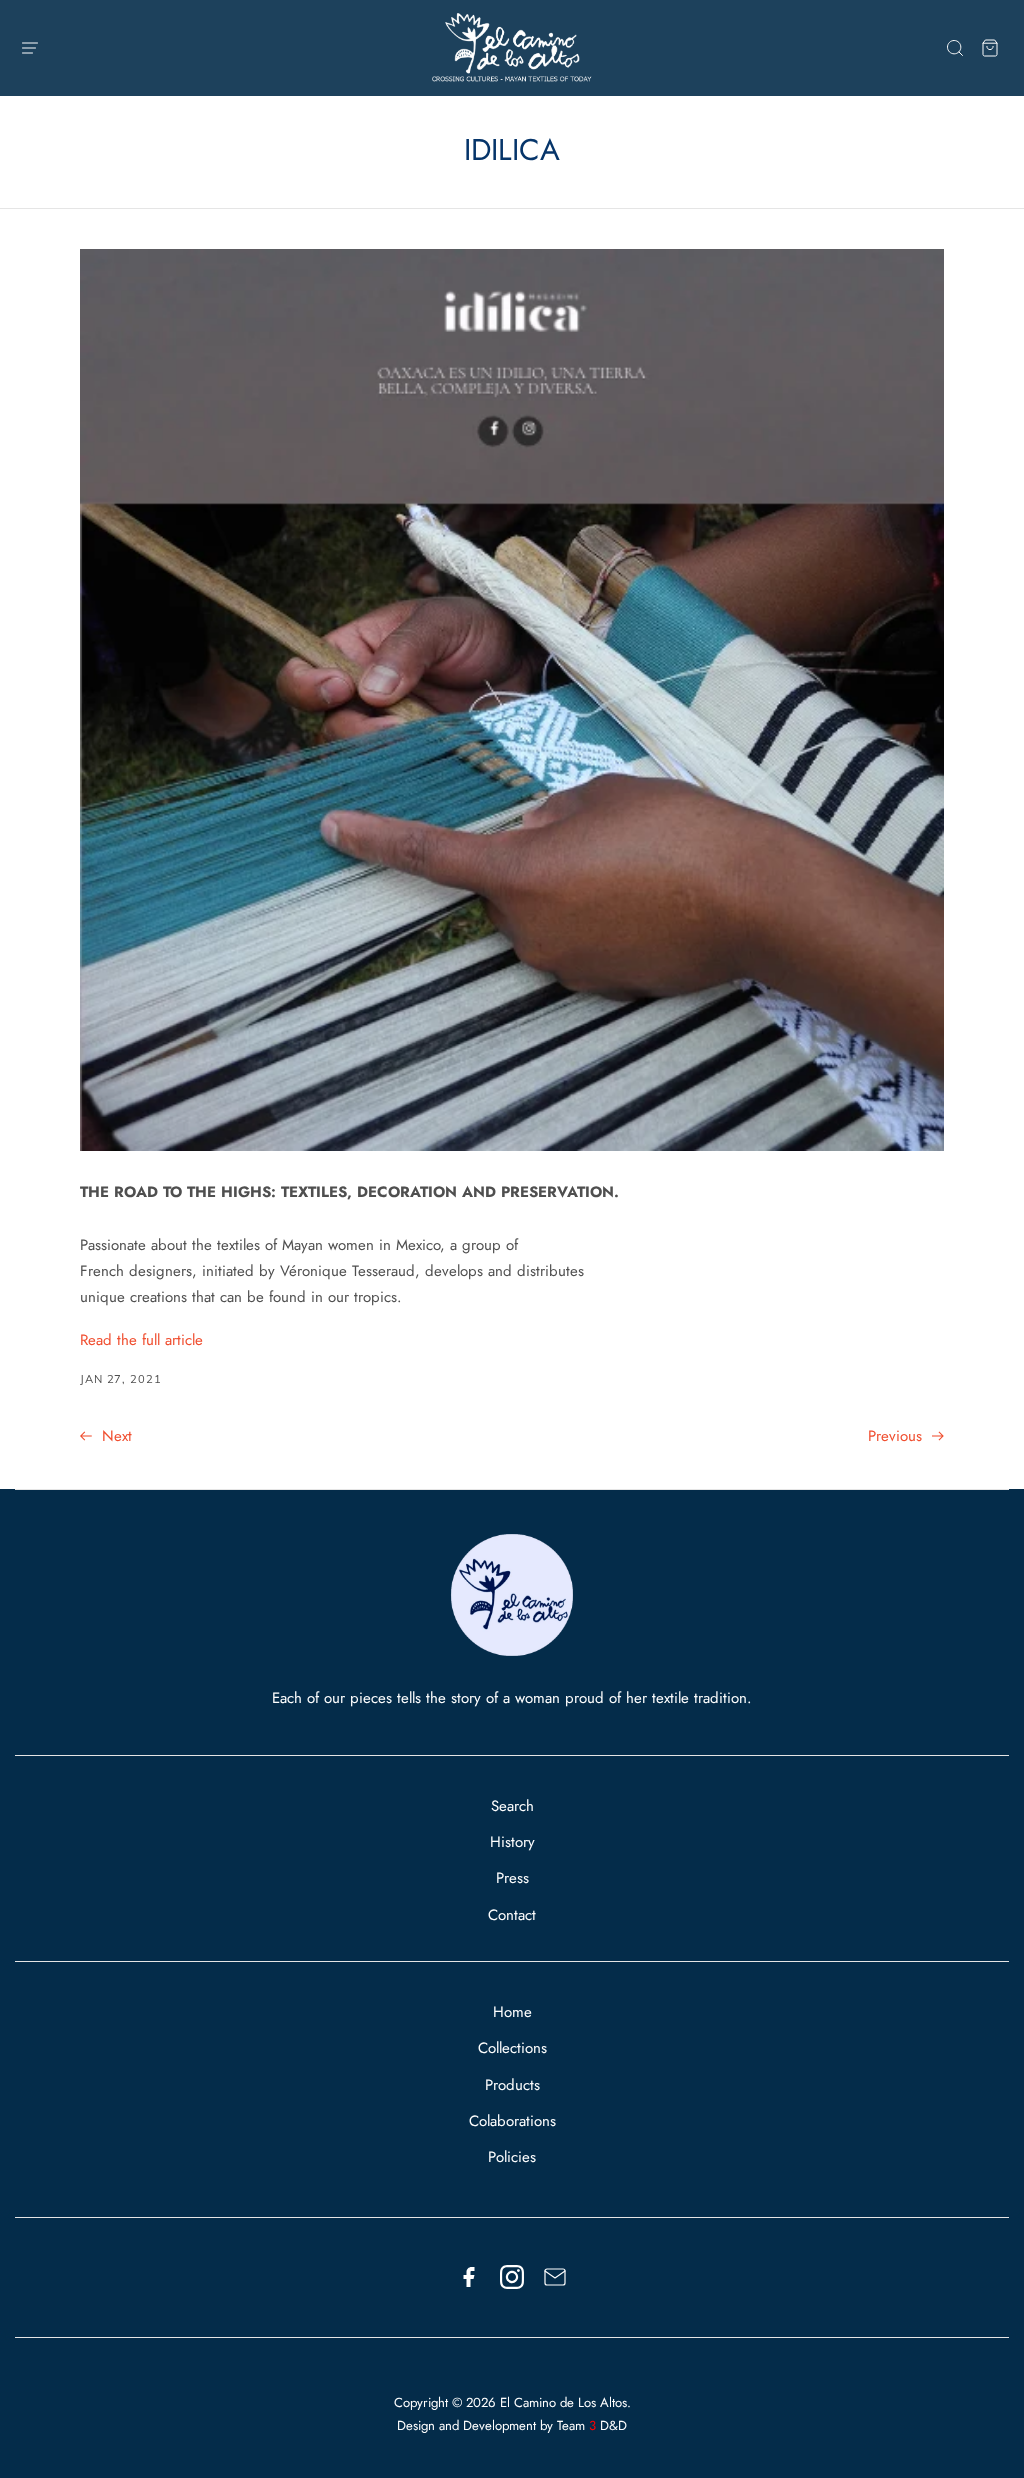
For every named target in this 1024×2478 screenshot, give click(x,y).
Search (512, 1806)
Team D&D (592, 2425)
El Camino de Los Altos (563, 2402)
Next (114, 1436)
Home (512, 2012)
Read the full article (141, 1340)
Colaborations (512, 2121)
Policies (512, 2157)
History (512, 1842)
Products (512, 2085)
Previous (897, 1436)
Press (512, 1878)
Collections (512, 2048)
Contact (512, 1915)
